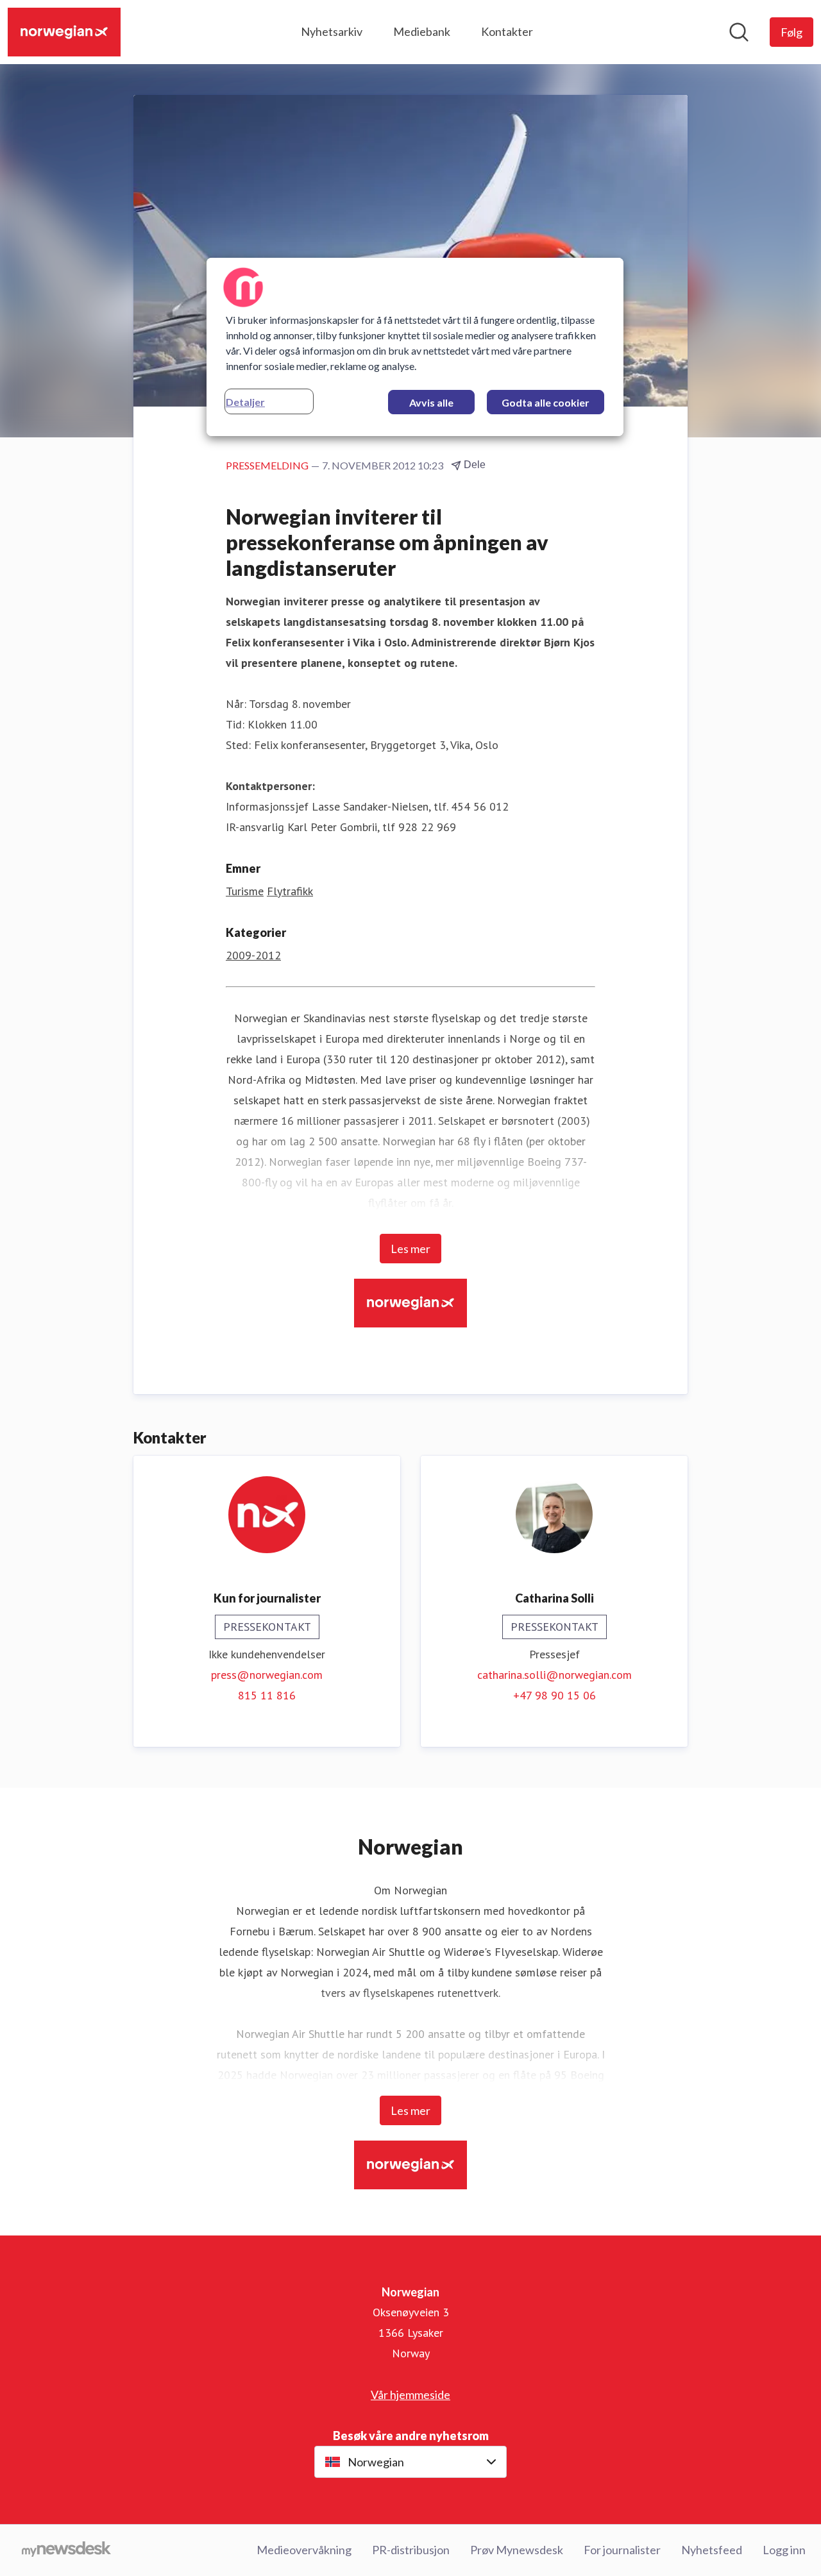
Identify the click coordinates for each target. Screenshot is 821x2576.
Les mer (410, 1249)
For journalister (622, 2550)
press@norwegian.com (267, 1675)
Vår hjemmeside (410, 2395)
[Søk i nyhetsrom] (739, 32)
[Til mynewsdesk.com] (66, 2550)
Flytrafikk (290, 891)
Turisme (245, 891)
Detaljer (245, 402)
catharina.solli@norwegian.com (554, 1675)
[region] (415, 347)
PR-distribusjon (411, 2550)
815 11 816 (267, 1695)
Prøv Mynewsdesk (517, 2550)
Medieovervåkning (304, 2550)
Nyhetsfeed (712, 2550)
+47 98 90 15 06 (554, 1695)
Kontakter (507, 31)
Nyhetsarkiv (332, 31)
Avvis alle (431, 402)
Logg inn (784, 2550)
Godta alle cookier (546, 402)
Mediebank (422, 31)
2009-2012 (253, 955)
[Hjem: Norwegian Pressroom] (64, 32)
